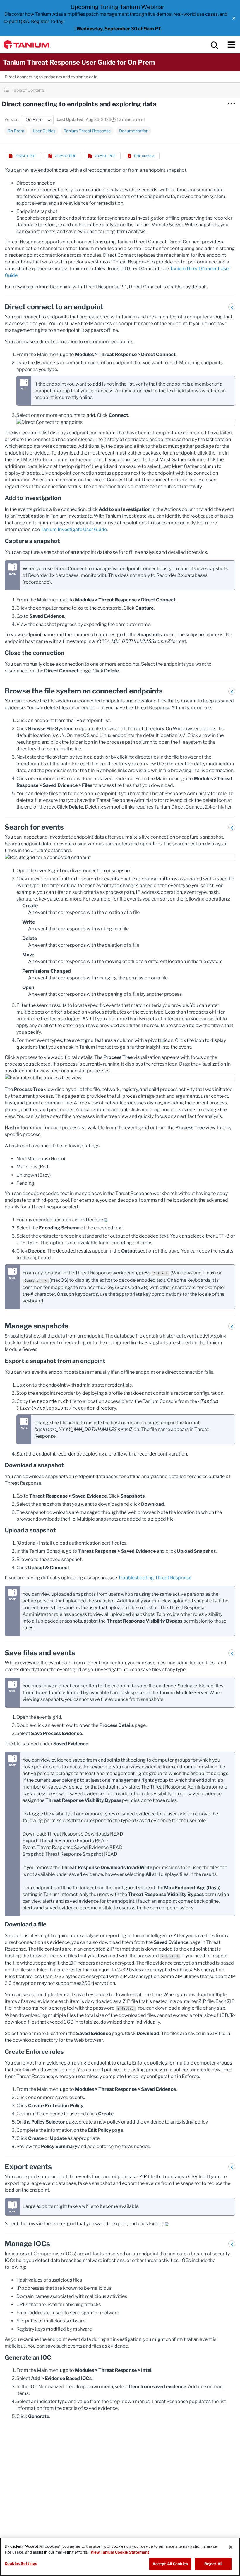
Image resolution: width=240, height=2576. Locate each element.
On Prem (16, 131)
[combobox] (37, 120)
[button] (234, 18)
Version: (12, 119)
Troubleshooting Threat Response (155, 1578)
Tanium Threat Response (87, 131)
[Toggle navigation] (231, 45)
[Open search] (214, 45)
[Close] (231, 2547)
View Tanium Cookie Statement (120, 2552)
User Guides (44, 131)
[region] (120, 2557)
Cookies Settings (21, 2563)
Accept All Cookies (170, 2564)
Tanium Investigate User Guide (74, 529)
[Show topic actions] (231, 103)
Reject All (213, 2564)
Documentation (134, 131)
